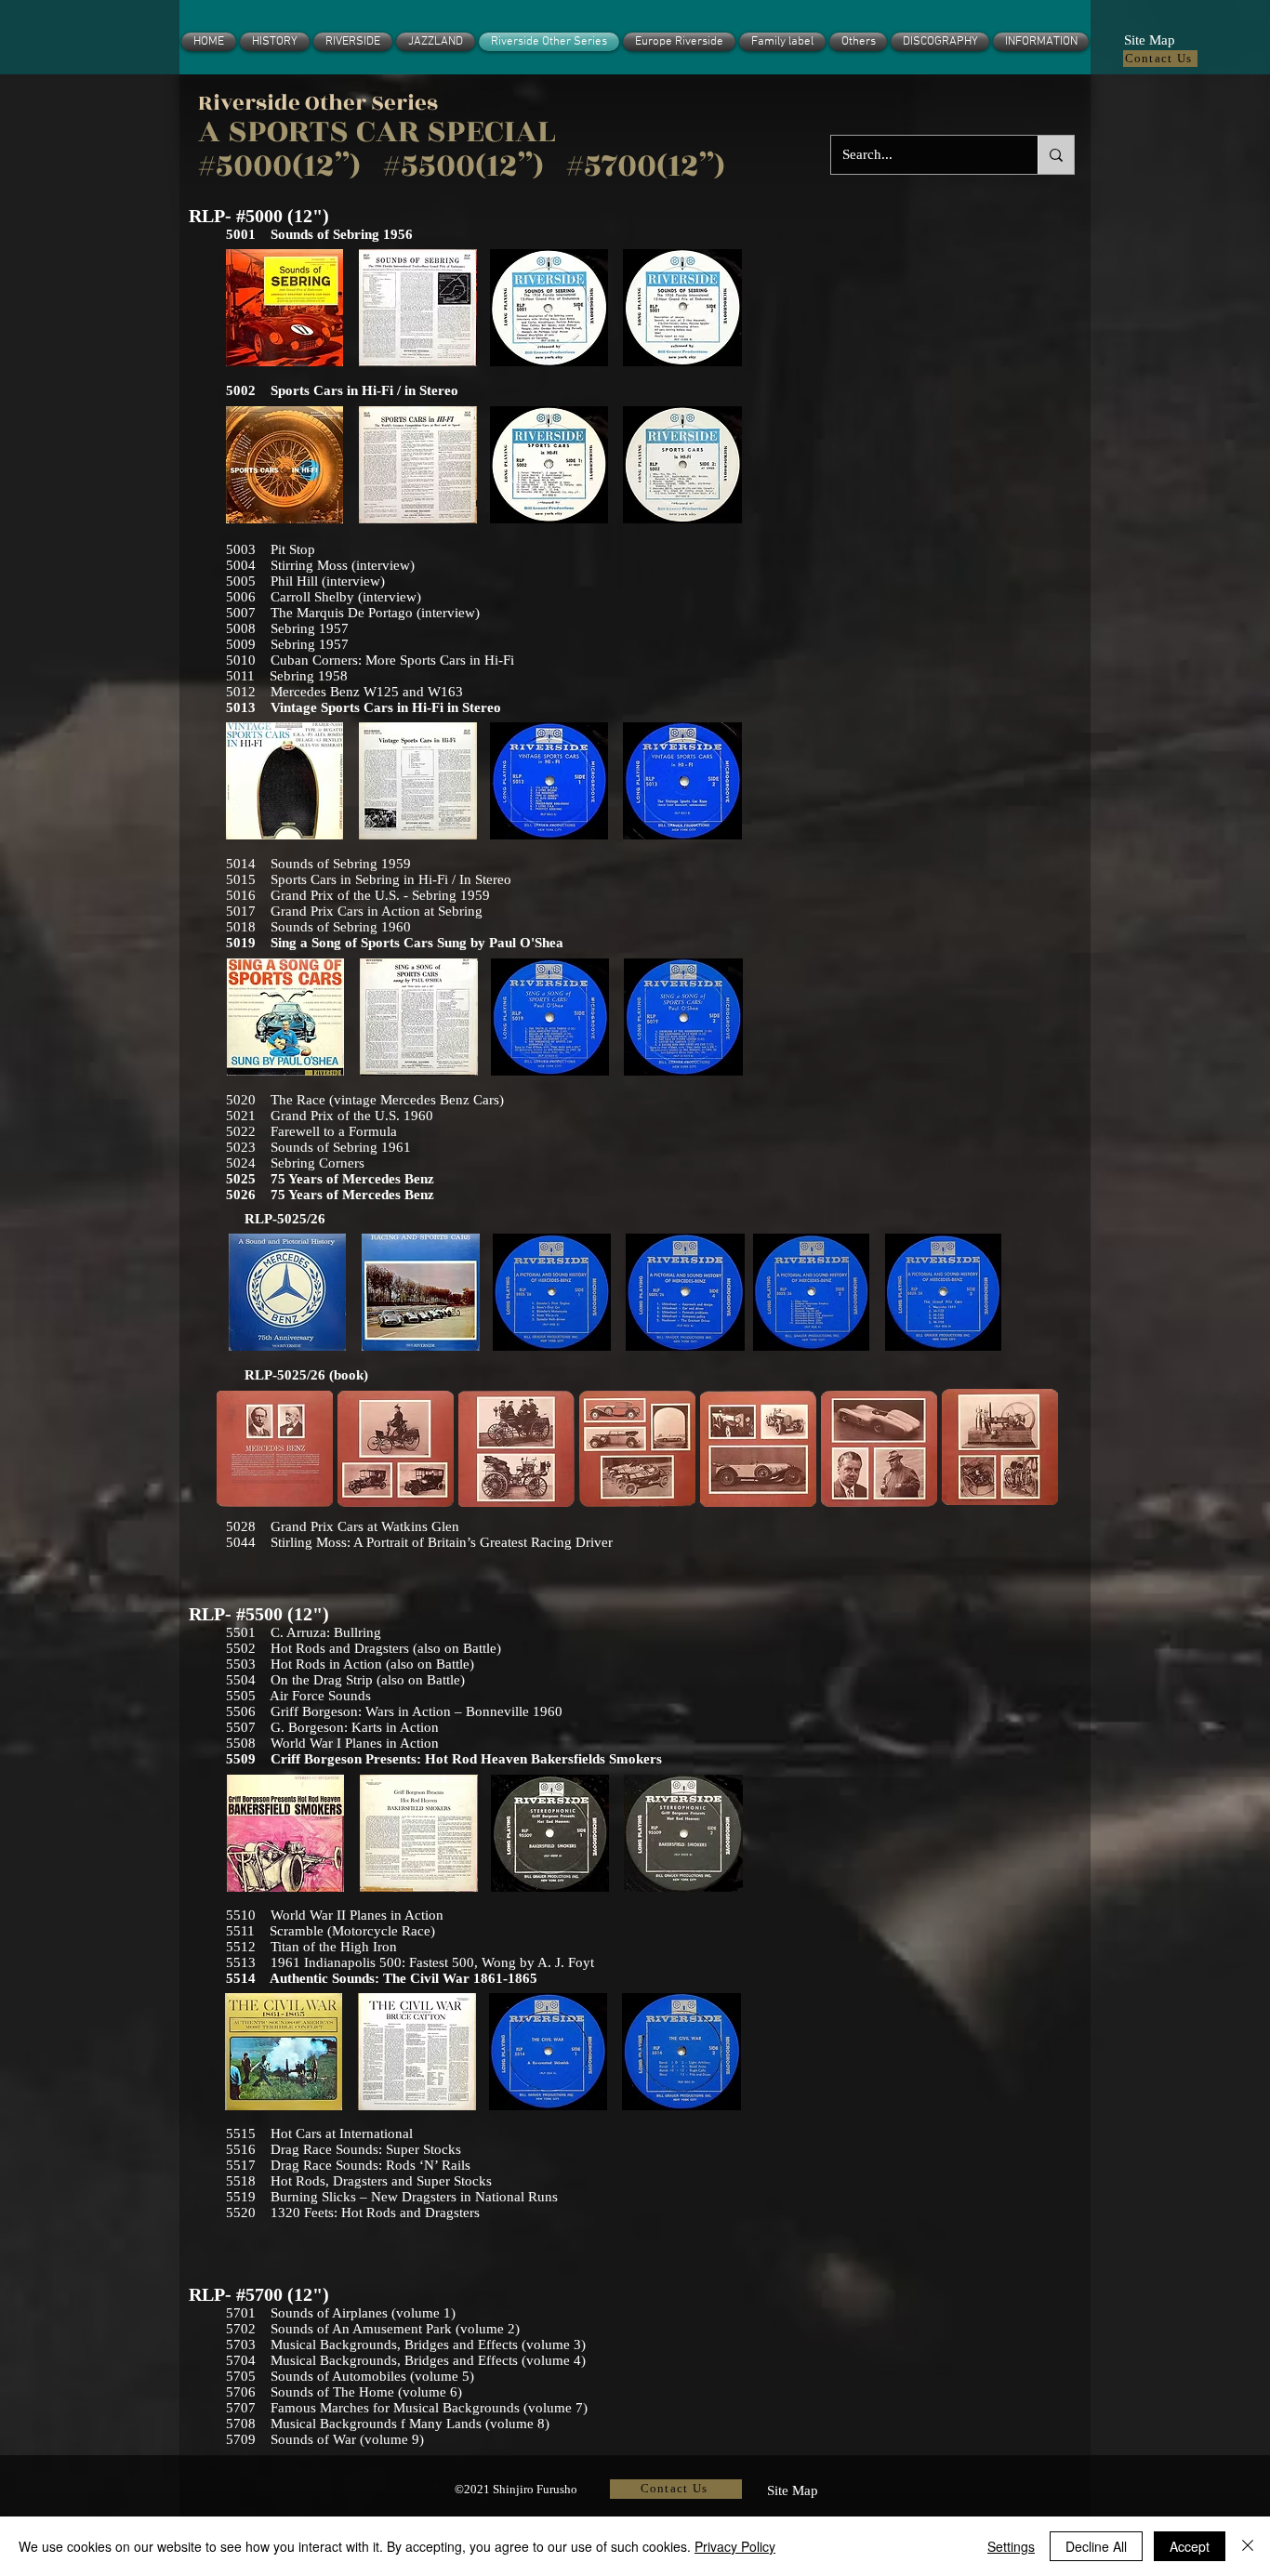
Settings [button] (1011, 2546)
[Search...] (1056, 155)
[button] (1149, 38)
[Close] (1248, 2546)
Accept (1190, 2546)
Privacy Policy (735, 2546)
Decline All (1096, 2546)
